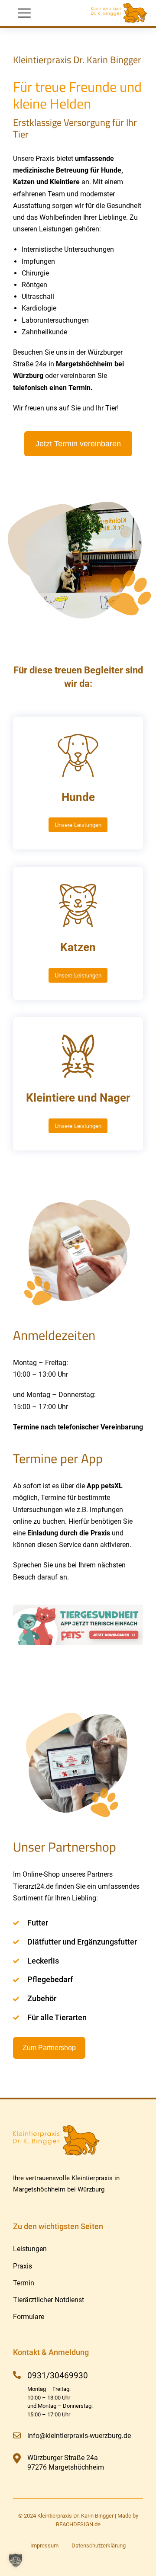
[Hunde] (78, 756)
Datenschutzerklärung (99, 2546)
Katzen (78, 947)
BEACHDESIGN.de (78, 2524)
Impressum (44, 2546)
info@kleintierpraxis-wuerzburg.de (79, 2436)
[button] (16, 2560)
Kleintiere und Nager (78, 1098)
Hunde (78, 797)
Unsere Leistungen (78, 825)
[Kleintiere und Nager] (78, 1056)
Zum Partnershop (49, 2048)
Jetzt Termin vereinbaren (78, 444)
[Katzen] (78, 906)
